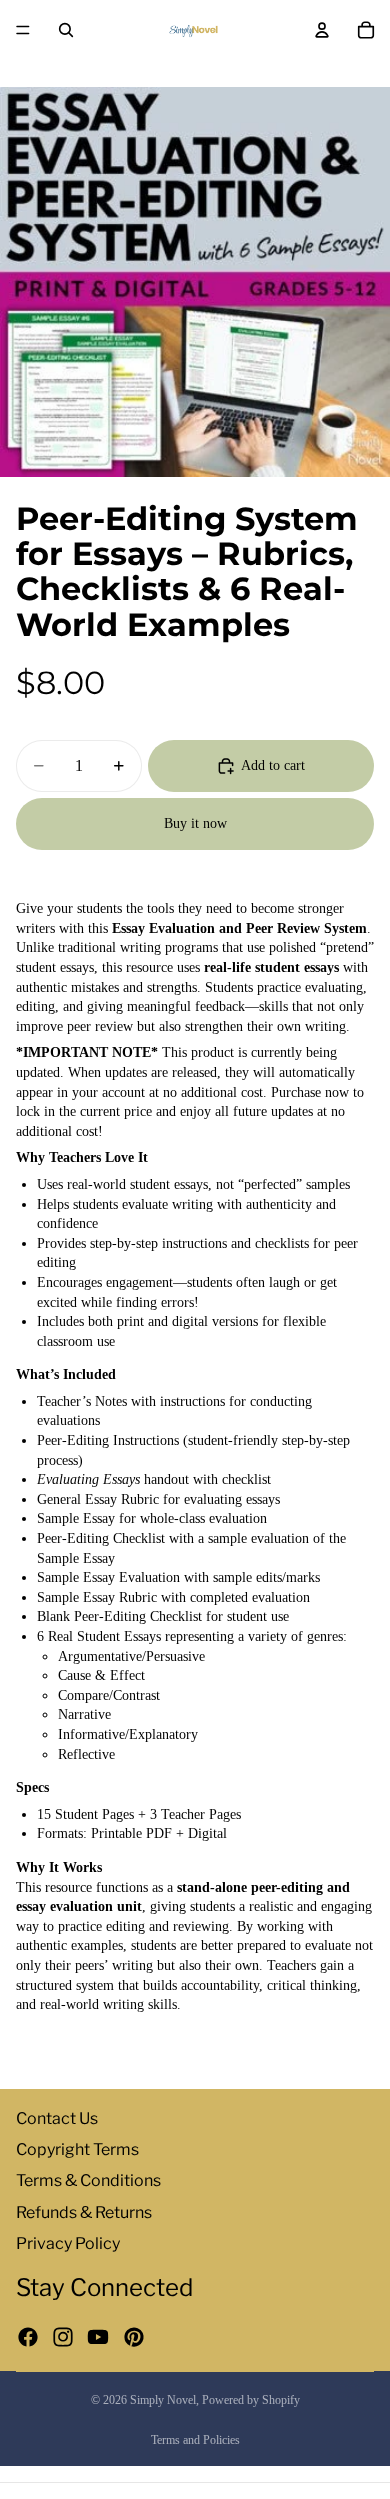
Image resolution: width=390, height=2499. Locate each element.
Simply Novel (163, 2400)
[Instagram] (63, 2337)
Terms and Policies (195, 2440)
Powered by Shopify (251, 2400)
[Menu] (23, 30)
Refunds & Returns (84, 2211)
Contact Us (57, 2118)
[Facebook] (28, 2337)
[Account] (322, 30)
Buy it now (195, 823)
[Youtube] (98, 2337)
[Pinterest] (134, 2337)
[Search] (66, 30)
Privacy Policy (68, 2243)
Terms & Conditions (88, 2180)
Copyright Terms (77, 2149)
